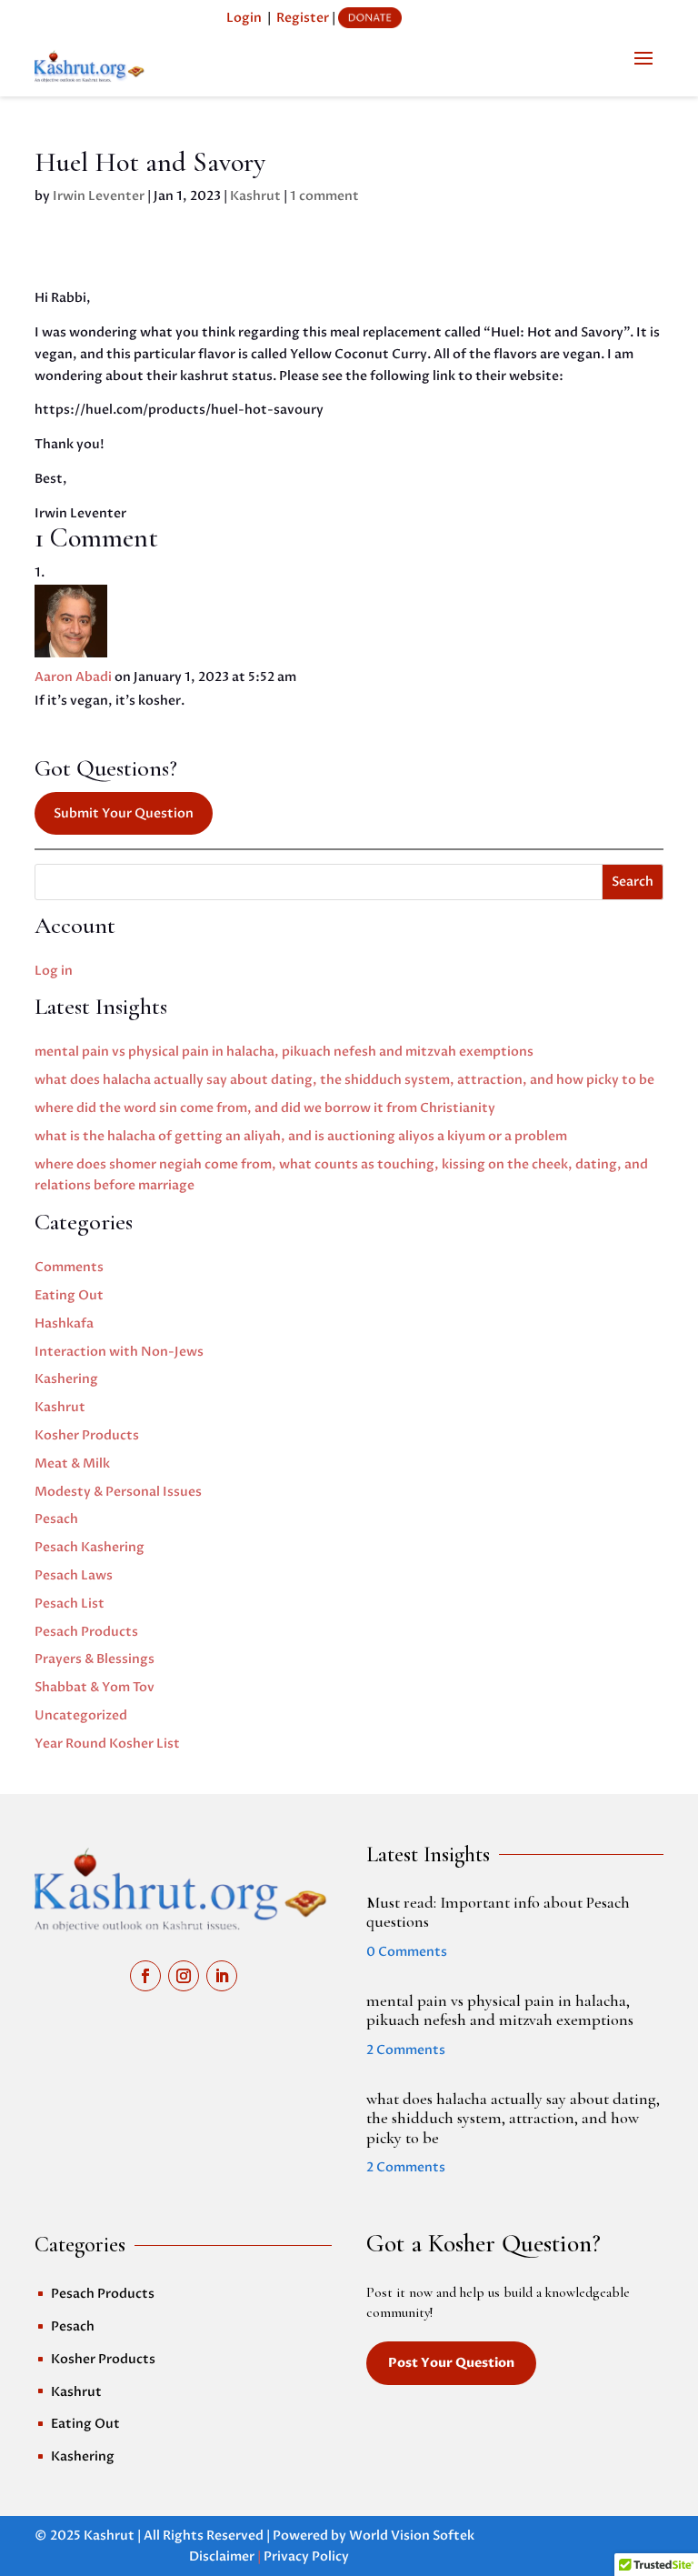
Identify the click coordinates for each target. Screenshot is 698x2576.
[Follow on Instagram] (184, 1976)
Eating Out (69, 1295)
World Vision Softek (412, 2536)
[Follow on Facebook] (145, 1976)
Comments (69, 1267)
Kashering (66, 1379)
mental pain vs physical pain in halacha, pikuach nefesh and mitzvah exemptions (284, 1052)
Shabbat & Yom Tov (95, 1687)
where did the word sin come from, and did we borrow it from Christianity (265, 1108)
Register (303, 18)
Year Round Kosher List (107, 1744)
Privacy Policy (306, 2556)
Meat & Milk (72, 1463)
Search (633, 882)
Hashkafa (64, 1323)
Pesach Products (86, 1632)
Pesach (56, 1519)
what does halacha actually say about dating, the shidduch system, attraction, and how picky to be (344, 1080)
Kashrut (255, 196)
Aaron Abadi (73, 677)
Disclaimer (222, 2556)
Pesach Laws (74, 1575)
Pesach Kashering (90, 1547)
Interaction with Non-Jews (119, 1352)
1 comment (324, 196)
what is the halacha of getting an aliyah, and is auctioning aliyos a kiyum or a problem (301, 1136)
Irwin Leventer (99, 196)
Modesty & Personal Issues (118, 1492)
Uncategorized (81, 1715)
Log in (54, 971)
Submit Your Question (124, 813)
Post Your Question (451, 2363)
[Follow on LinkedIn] (222, 1976)
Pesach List (70, 1604)
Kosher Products (87, 1435)
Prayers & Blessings (95, 1659)
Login (244, 18)
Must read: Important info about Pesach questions (498, 1912)
